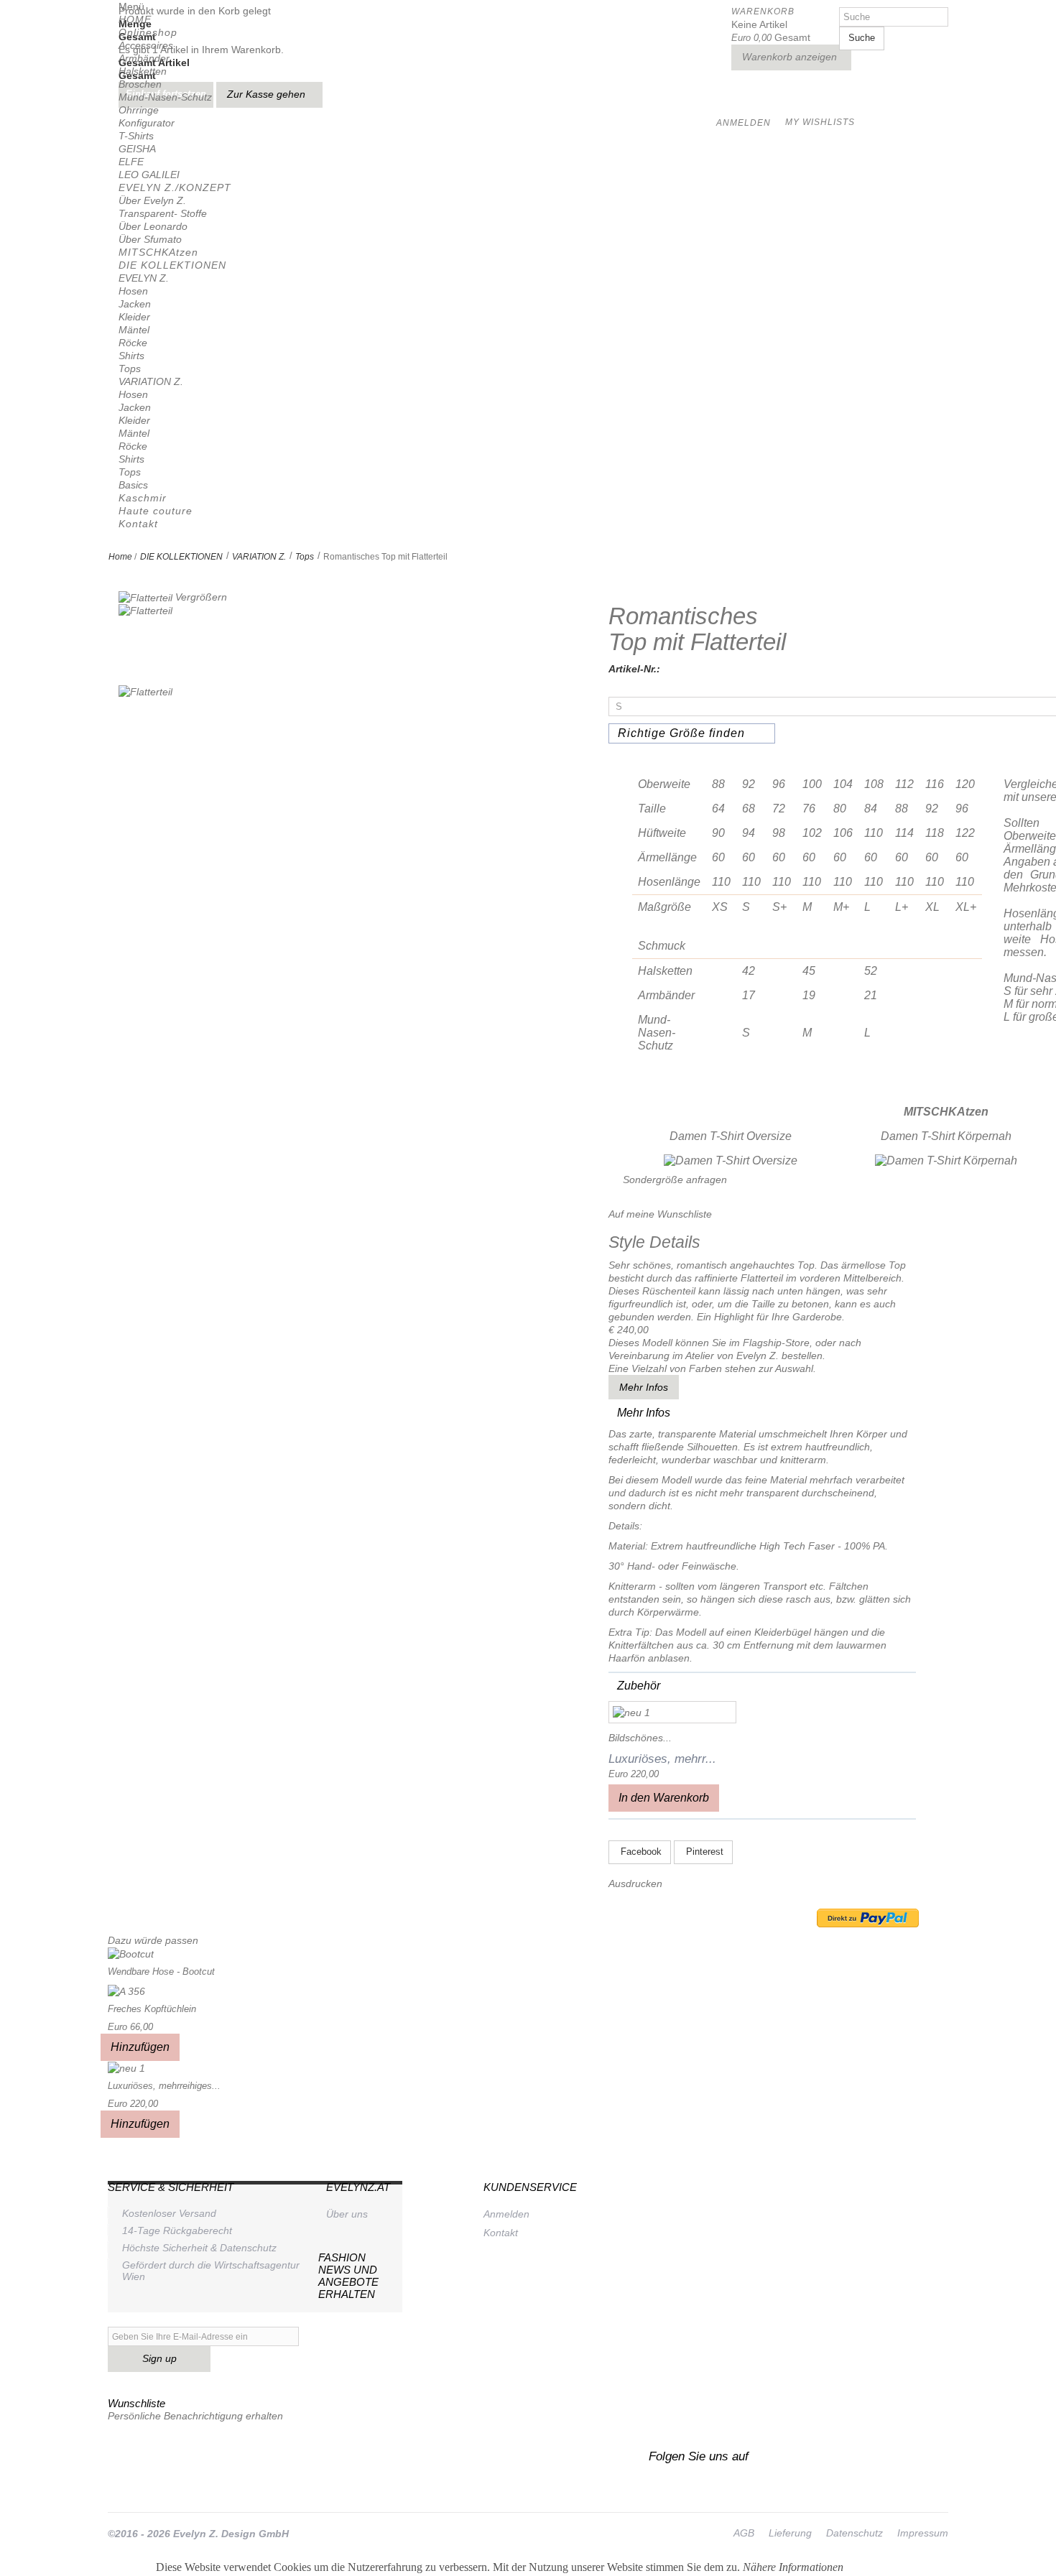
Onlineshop (148, 32)
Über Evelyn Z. (152, 200)
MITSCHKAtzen (158, 252)
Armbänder (144, 58)
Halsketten (143, 71)
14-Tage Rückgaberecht (177, 2230)
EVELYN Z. (144, 278)
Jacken (135, 304)
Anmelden (506, 2214)
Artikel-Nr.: (634, 669)
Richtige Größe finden (681, 733)
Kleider (134, 317)
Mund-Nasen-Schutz (165, 97)
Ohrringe (139, 110)
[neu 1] (672, 1712)
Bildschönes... (640, 1738)
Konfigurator (147, 123)
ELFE (131, 162)
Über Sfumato (150, 239)
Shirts (131, 356)
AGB (744, 2533)
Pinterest (703, 1852)
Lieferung (790, 2533)
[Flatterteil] (145, 645)
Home (120, 557)
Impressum (923, 2533)
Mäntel (134, 330)
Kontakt (138, 524)
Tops (130, 369)
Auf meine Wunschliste (660, 1214)
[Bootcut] (131, 1953)
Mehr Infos (644, 1387)
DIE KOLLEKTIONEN (172, 265)
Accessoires (146, 45)
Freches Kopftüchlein (152, 2009)
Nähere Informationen (793, 2567)
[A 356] (126, 1990)
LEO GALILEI (149, 175)
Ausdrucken (635, 1884)
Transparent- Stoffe (163, 213)
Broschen (140, 84)
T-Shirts (136, 136)
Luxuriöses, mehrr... (662, 1759)
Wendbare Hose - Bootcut (161, 1972)
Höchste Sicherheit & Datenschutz (199, 2248)
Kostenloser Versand (169, 2213)
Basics (133, 485)
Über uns (347, 2214)
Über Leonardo (153, 226)
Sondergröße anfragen (675, 1180)
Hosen (133, 291)
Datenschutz (854, 2533)
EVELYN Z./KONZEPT (175, 187)
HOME (135, 19)
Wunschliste (136, 2403)
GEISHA (137, 149)
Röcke (133, 343)
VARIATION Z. (151, 381)
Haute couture (156, 511)
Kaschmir (143, 498)
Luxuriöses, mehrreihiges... (164, 2086)
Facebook (640, 1852)
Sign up (159, 2358)
